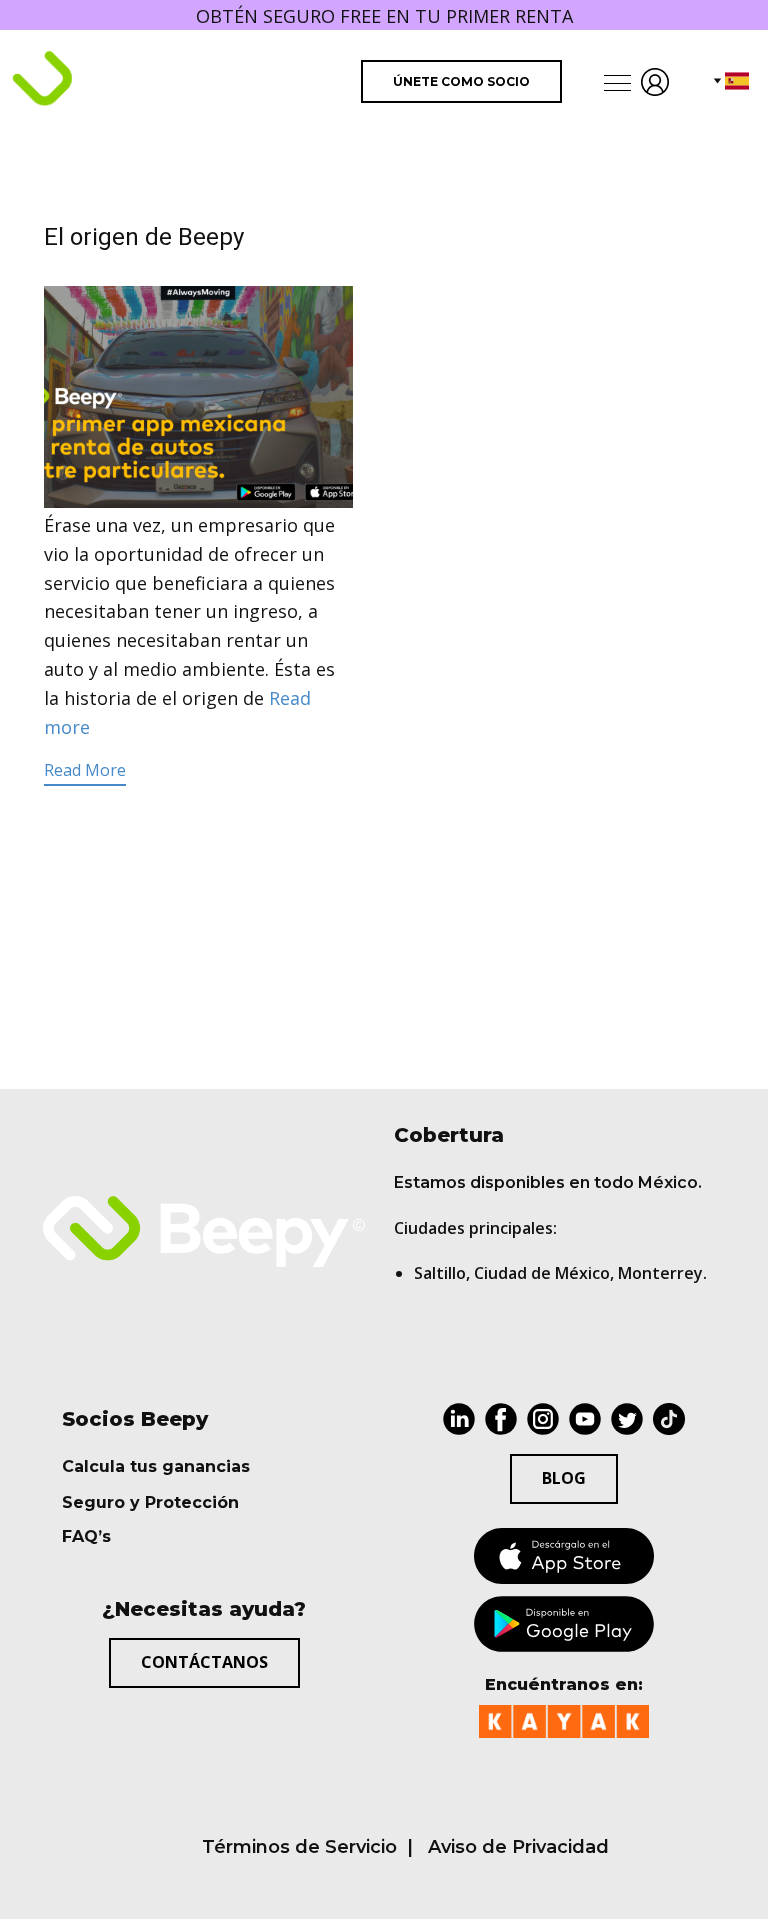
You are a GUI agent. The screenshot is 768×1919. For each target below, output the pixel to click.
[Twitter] (627, 1419)
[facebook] (501, 1419)
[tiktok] (669, 1419)
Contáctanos (204, 1662)
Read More (85, 770)
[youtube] (585, 1419)
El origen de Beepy (144, 237)
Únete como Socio (461, 81)
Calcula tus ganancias (156, 1466)
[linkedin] (459, 1419)
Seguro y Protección (150, 1502)
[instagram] (543, 1419)
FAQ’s (86, 1536)
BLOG (564, 1478)
